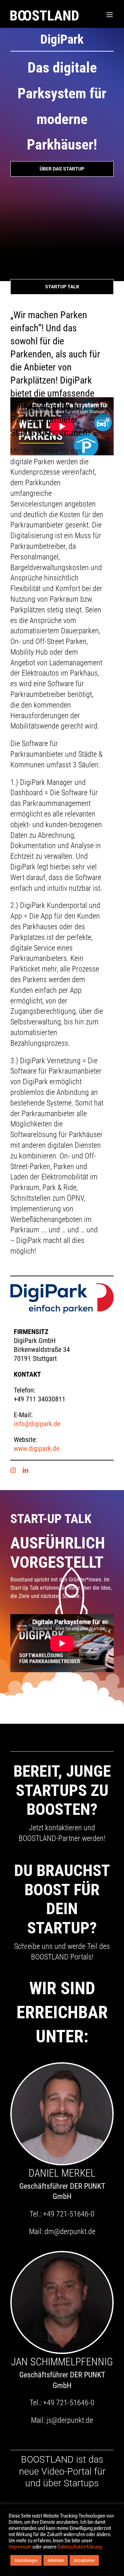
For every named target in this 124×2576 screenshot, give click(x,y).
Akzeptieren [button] (84, 2560)
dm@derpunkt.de (70, 2231)
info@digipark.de (37, 1424)
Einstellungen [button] (26, 2560)
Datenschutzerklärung (80, 2547)
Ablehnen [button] (56, 2560)
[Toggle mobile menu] (110, 15)
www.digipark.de (37, 1448)
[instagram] (13, 1470)
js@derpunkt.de (70, 2420)
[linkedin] (25, 1470)
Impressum (20, 2547)
